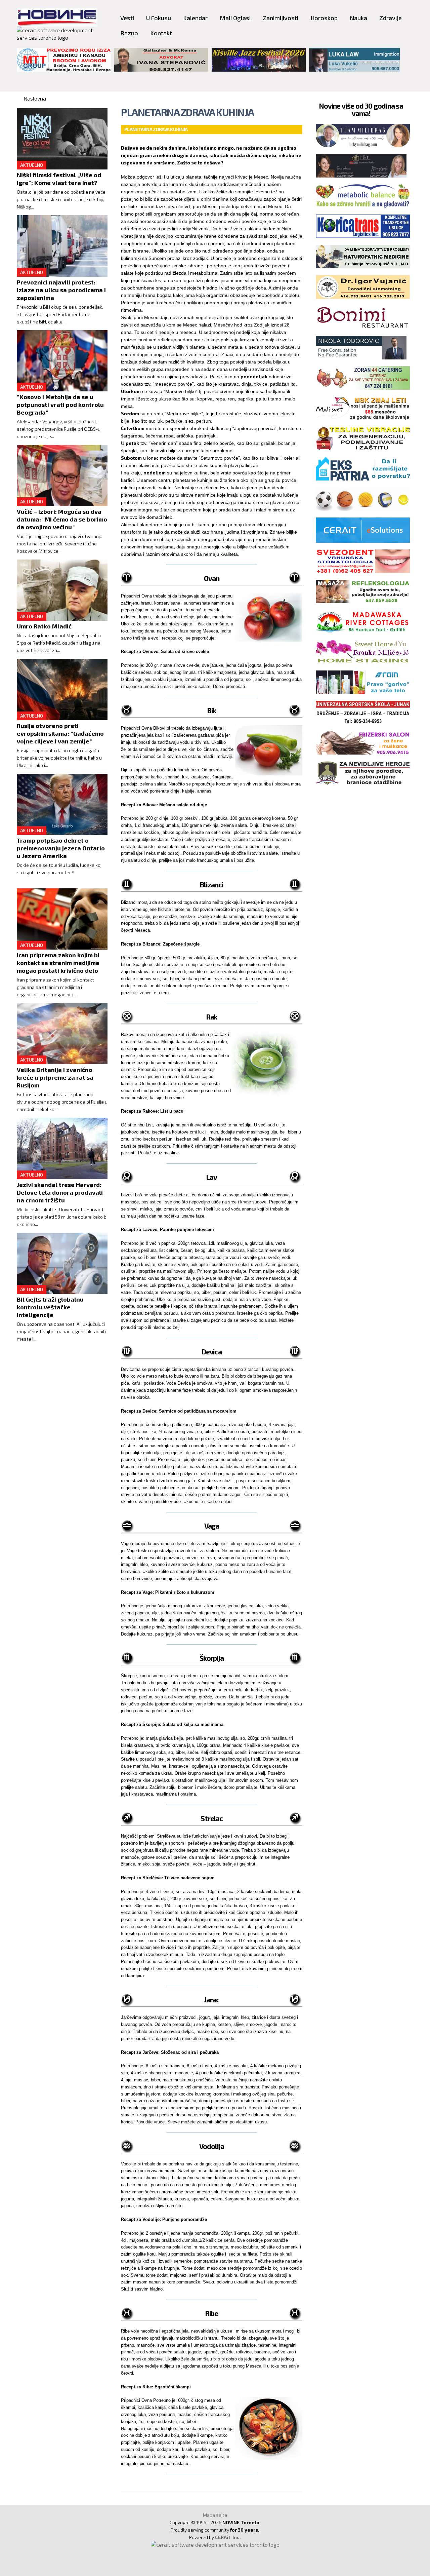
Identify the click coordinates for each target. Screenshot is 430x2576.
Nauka (358, 18)
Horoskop (324, 18)
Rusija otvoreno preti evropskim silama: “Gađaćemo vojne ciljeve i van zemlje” (60, 733)
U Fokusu (159, 18)
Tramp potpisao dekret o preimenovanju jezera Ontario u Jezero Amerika (61, 848)
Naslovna (35, 98)
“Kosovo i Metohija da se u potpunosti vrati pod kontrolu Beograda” (60, 405)
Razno (129, 33)
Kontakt (161, 33)
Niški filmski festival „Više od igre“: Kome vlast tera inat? (59, 179)
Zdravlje (391, 18)
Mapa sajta (215, 2515)
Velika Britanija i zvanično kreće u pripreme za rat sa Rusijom (55, 1077)
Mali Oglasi (235, 18)
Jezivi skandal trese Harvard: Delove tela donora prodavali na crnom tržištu (60, 1192)
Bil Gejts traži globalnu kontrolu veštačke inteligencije (50, 1307)
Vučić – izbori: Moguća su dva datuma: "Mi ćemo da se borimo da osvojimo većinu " (62, 519)
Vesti (127, 18)
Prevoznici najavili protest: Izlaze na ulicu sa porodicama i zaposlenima (61, 290)
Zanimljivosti (281, 18)
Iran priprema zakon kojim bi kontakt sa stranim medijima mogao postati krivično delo (58, 963)
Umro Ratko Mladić (44, 626)
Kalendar (195, 18)
